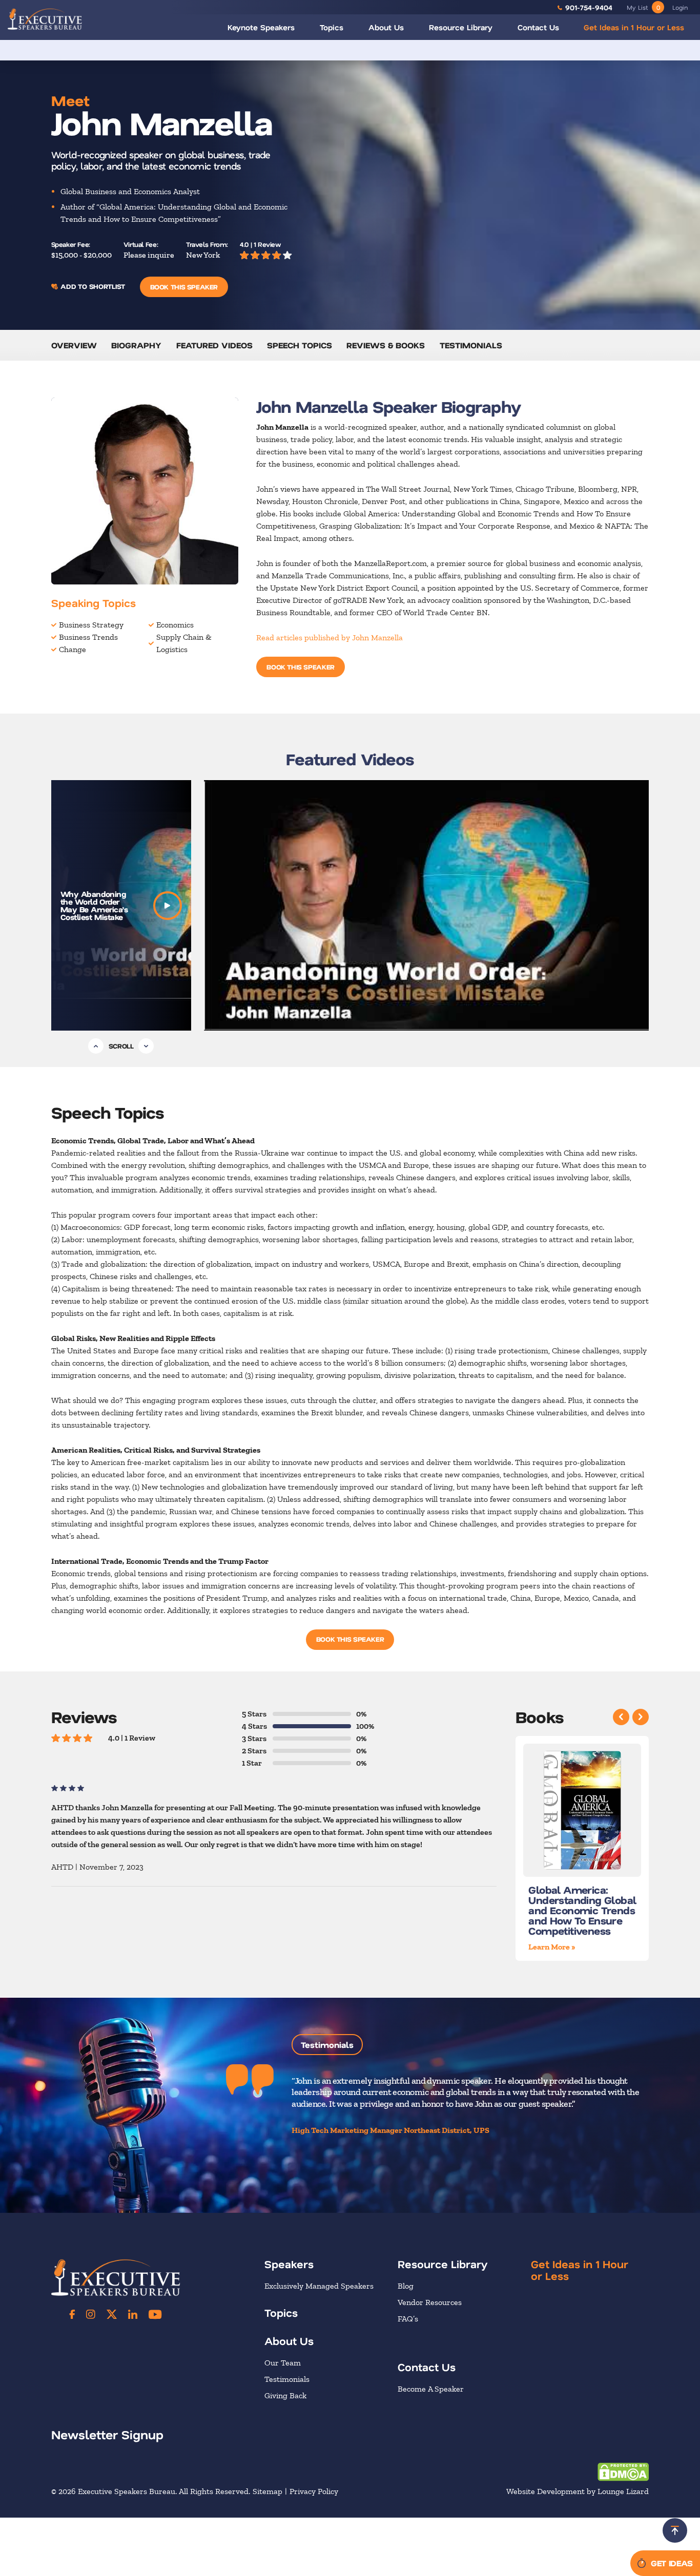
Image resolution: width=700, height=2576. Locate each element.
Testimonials (471, 345)
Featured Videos (214, 345)
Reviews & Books (386, 345)
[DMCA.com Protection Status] (623, 2471)
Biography (136, 345)
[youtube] (155, 2314)
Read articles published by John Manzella (330, 637)
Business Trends (88, 637)
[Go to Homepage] (45, 19)
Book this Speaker (184, 287)
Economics (175, 625)
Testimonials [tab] (327, 2045)
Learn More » (552, 1947)
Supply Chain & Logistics (184, 643)
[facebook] (72, 2314)
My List (643, 7)
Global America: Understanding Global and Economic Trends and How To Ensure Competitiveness (582, 1911)
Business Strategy (91, 625)
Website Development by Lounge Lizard (578, 2491)
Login (680, 7)
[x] (112, 2314)
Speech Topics (300, 345)
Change (73, 649)
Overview (74, 345)
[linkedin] (133, 2314)
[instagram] (91, 2314)
